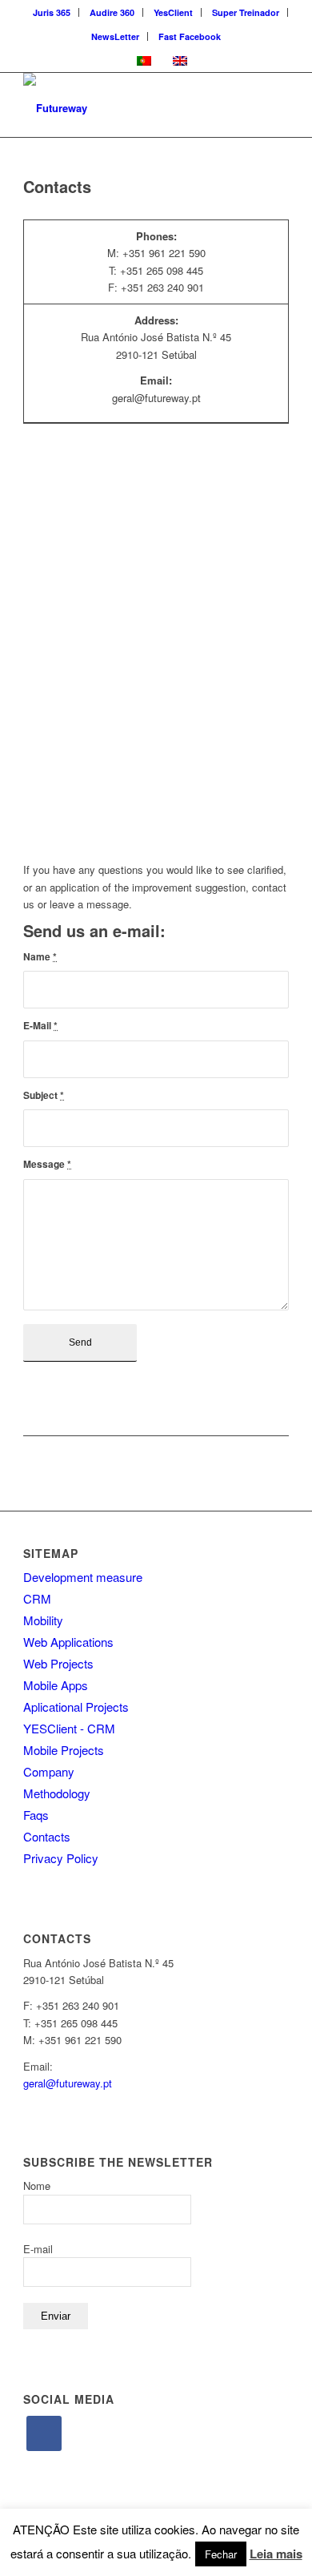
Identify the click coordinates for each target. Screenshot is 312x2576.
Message (47, 1164)
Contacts (47, 1836)
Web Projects (58, 1663)
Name (40, 956)
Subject (44, 1095)
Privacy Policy (61, 1858)
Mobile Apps (56, 1685)
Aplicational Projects (76, 1707)
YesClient (173, 12)
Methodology (57, 1793)
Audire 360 (112, 12)
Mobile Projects (64, 1750)
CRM (37, 1598)
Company (49, 1771)
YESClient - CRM (69, 1728)
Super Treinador (246, 12)
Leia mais (276, 2554)
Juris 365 (52, 12)
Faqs (36, 1815)
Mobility (43, 1620)
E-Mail (40, 1025)
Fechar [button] (221, 2554)
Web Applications (68, 1642)
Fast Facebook (190, 36)
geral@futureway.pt (68, 2083)
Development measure (83, 1577)
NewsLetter (115, 36)
